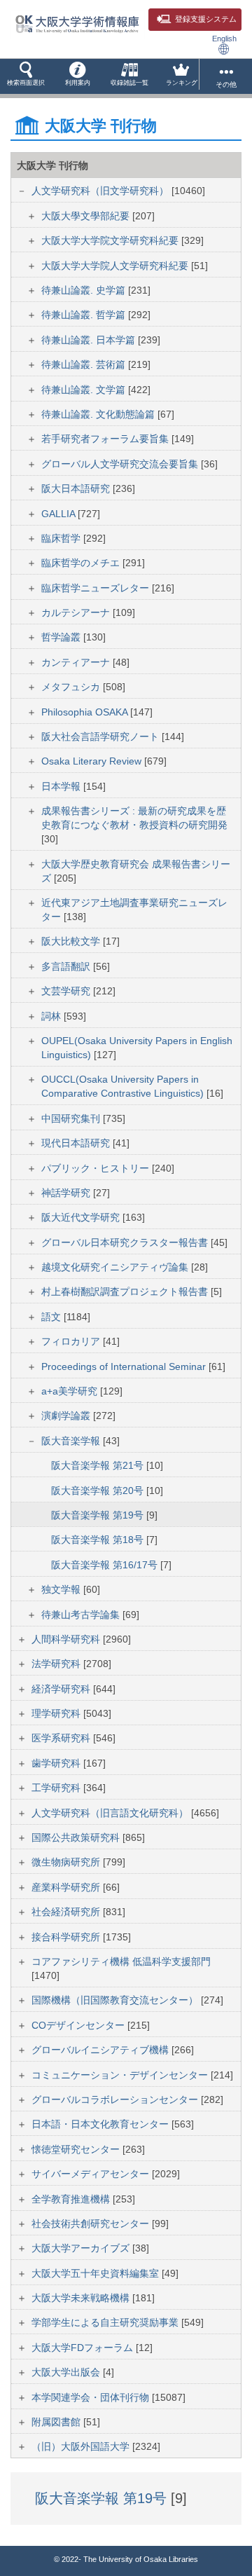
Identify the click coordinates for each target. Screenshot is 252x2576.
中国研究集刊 (72, 1118)
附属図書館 (57, 2422)
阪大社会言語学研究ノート (101, 737)
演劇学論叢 (67, 1416)
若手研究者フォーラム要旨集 (106, 439)
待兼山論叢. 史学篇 (85, 290)
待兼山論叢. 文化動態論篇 (99, 414)
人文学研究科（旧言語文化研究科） (111, 1813)
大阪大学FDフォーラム (84, 2348)
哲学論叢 (62, 637)
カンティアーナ (77, 662)
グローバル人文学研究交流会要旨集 (121, 464)
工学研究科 (57, 1788)
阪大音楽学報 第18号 (99, 1540)
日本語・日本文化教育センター (101, 2124)
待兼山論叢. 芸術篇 (85, 364)
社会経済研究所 (67, 1912)
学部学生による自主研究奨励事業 (106, 2322)
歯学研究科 (57, 1763)
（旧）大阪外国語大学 (82, 2446)
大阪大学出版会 (67, 2372)
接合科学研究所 (67, 1937)
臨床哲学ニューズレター (97, 588)
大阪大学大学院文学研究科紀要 (111, 240)
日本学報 (62, 786)
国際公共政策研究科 (77, 1837)
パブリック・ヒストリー (97, 1168)
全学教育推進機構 (72, 2199)
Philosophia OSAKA (86, 712)
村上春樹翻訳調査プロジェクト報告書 (126, 1292)
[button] (26, 76)
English (224, 39)
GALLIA (59, 514)
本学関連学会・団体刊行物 (92, 2397)
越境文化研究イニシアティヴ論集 (116, 1267)
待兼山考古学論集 (82, 1615)
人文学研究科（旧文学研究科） (101, 191)
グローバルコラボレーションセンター (116, 2099)
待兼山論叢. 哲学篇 (85, 315)
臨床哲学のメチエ (82, 563)
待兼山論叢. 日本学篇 (90, 340)
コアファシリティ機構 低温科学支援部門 (121, 1961)
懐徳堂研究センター (77, 2149)
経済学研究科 (62, 1689)
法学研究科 (57, 1664)
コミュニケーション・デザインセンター (121, 2075)
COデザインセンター (79, 2025)
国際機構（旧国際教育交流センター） (116, 2000)
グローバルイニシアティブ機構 (101, 2050)
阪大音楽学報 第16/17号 (106, 1565)
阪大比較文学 (72, 941)
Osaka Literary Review (93, 761)
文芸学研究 (67, 991)
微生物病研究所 (67, 1862)
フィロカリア (72, 1341)
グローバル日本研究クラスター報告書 (126, 1242)
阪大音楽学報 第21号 (99, 1465)
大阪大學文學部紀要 (87, 216)
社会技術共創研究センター (92, 2224)
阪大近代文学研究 (82, 1217)
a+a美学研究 (71, 1391)
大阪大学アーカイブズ (82, 2248)
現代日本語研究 (77, 1143)
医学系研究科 (62, 1738)
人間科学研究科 (67, 1639)
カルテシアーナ (77, 612)
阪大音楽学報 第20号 (99, 1491)
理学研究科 (57, 1713)
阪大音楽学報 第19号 (99, 1515)
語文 (52, 1317)
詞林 (52, 1016)
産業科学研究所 (67, 1887)
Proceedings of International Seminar (125, 1366)
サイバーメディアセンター (92, 2174)
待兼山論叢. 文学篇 (85, 390)
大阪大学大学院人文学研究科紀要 (116, 266)
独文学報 (62, 1589)
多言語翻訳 (67, 966)
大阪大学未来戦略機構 (82, 2298)
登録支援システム (206, 19)
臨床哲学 (62, 538)
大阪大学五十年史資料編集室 (97, 2273)
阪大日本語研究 (77, 488)
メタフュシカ (72, 687)
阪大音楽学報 (72, 1441)
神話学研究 (67, 1193)
